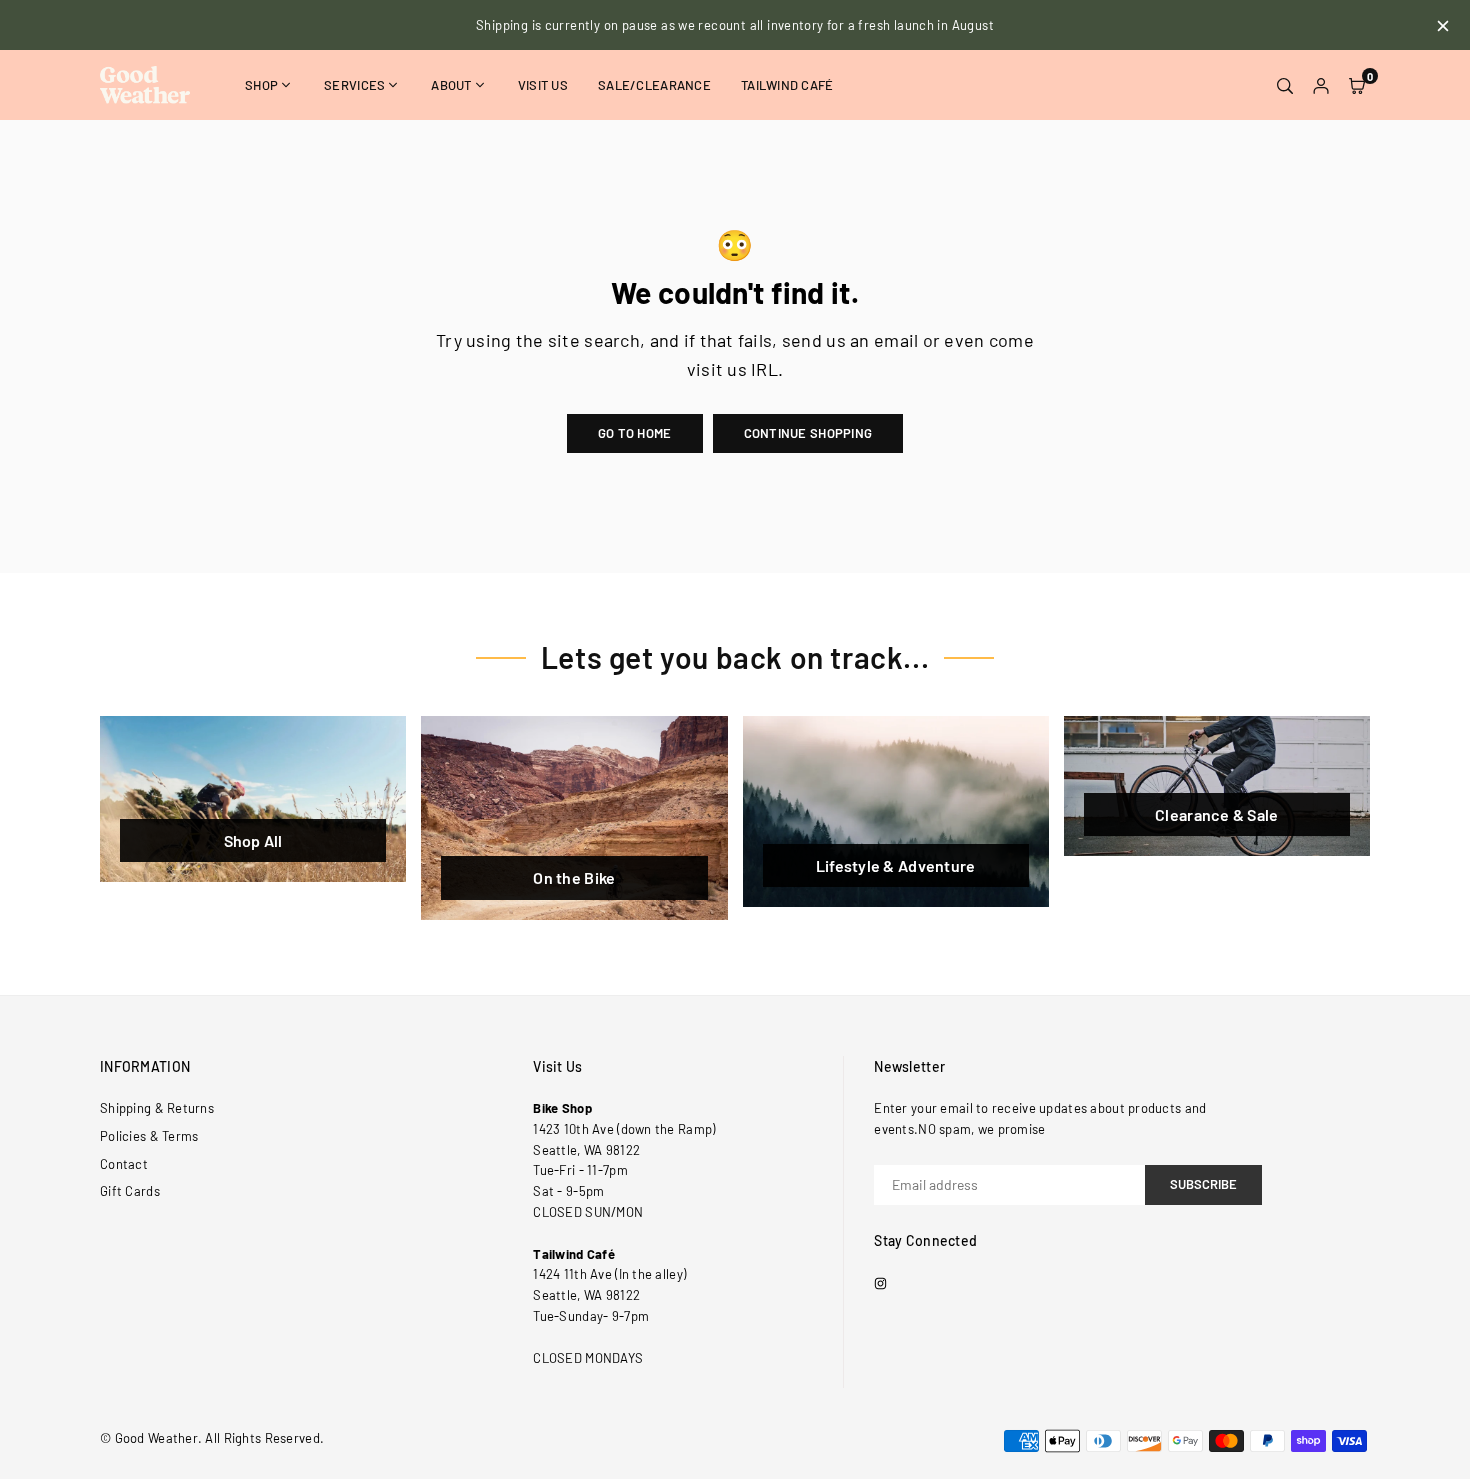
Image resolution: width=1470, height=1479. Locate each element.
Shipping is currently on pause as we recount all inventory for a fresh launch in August (735, 25)
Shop (261, 85)
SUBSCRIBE (1203, 1184)
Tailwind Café (787, 85)
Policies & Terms (149, 1136)
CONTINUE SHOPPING (808, 433)
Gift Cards (130, 1191)
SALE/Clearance (654, 85)
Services (354, 85)
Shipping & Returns (157, 1108)
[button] (1357, 85)
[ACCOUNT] (1321, 85)
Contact (124, 1164)
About (451, 85)
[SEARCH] (1285, 85)
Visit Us (543, 85)
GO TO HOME (635, 433)
